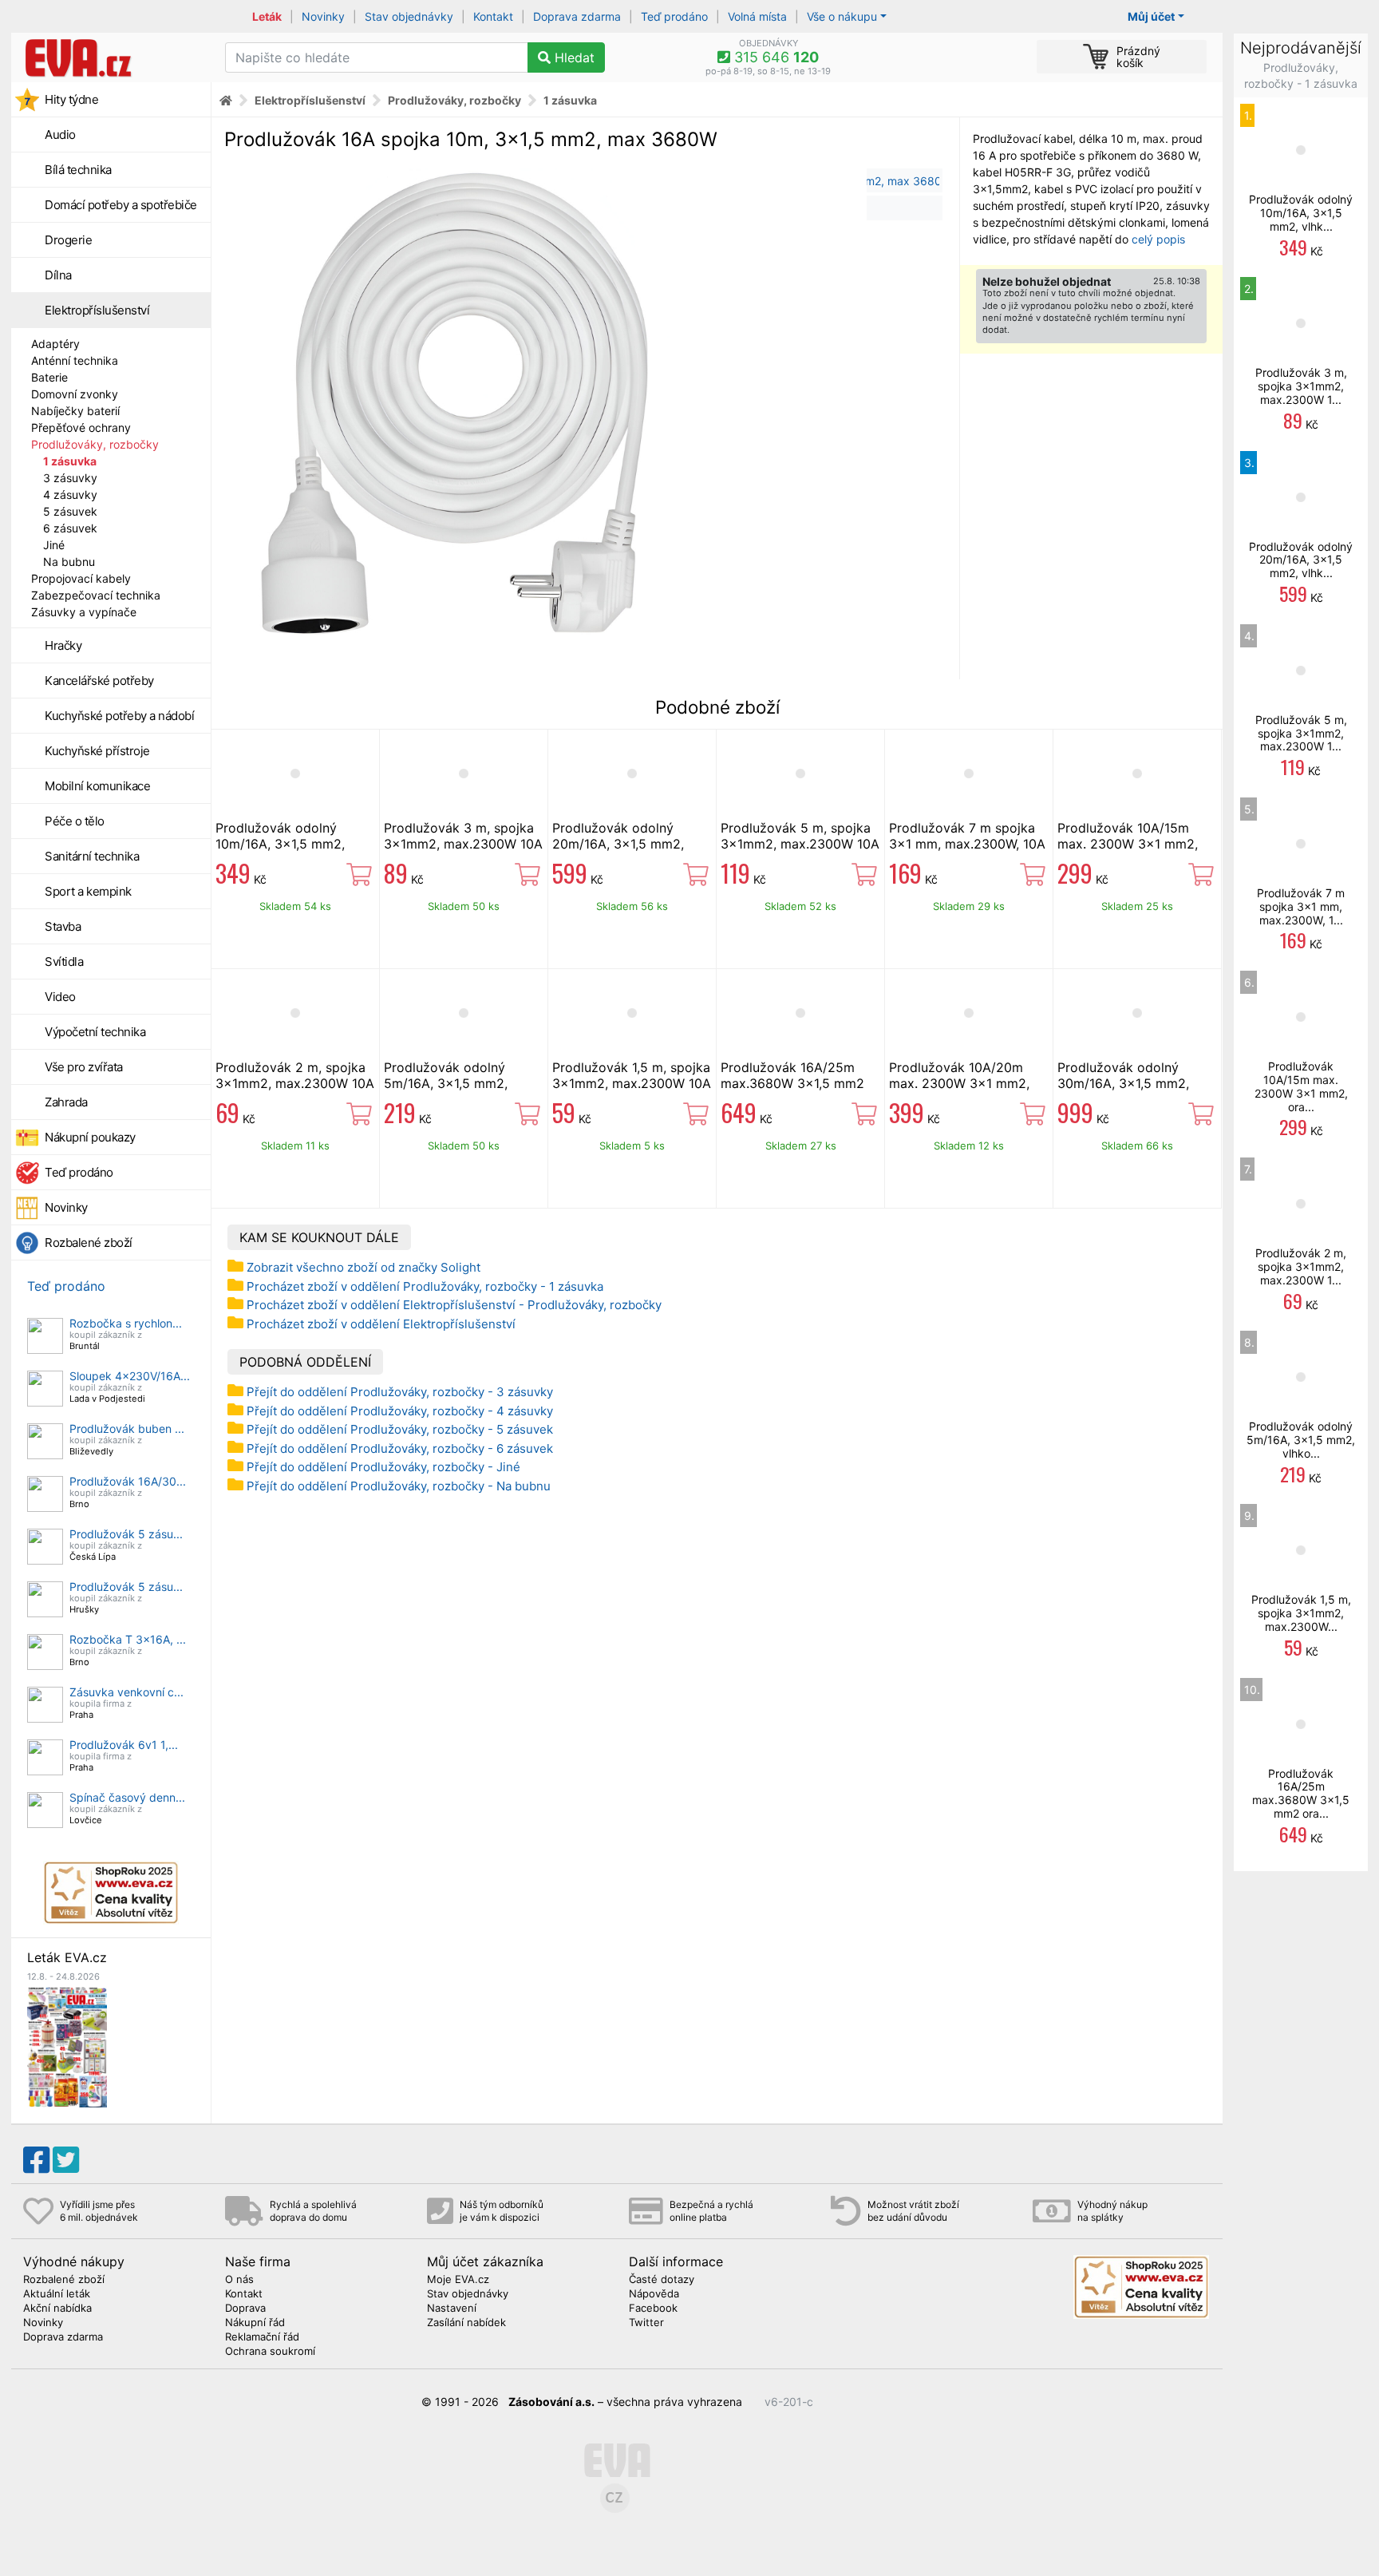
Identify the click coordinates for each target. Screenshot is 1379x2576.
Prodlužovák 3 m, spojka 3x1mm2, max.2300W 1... (1301, 386)
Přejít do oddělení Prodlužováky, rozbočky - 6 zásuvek (400, 1448)
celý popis (1158, 239)
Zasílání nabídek (466, 2323)
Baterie (49, 377)
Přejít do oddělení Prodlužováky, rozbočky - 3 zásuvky (400, 1392)
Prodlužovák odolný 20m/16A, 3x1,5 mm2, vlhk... (1301, 560)
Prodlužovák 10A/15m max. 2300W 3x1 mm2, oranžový (1128, 844)
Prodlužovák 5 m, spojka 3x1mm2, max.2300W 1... (1301, 733)
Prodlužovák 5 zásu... (126, 1534)
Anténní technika (75, 360)
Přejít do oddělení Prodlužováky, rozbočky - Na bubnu (399, 1486)
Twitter (646, 2323)
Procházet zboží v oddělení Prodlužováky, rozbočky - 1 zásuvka (425, 1286)
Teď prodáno (674, 16)
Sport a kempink (88, 891)
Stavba (63, 926)
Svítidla (64, 962)
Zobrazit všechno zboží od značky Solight (364, 1267)
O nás (239, 2280)
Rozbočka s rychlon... (126, 1323)
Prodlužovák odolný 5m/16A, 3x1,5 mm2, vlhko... (1301, 1440)
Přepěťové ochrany (81, 427)
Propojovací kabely (81, 578)
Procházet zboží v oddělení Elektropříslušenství (381, 1324)
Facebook (653, 2309)
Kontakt (493, 16)
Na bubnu (69, 562)
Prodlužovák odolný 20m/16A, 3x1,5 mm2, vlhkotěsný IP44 (618, 844)
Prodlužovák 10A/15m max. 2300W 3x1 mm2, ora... (1301, 1086)
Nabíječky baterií (75, 411)
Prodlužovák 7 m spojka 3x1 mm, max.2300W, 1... (1301, 906)
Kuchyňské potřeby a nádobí (119, 716)
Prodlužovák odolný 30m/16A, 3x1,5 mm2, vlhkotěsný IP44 (1123, 1083)
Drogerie (68, 240)
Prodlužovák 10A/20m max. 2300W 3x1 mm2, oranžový (959, 1083)
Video (60, 997)
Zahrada (66, 1102)
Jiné (54, 545)
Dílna (58, 275)
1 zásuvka (70, 461)
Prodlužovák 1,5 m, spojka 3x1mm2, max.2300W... (1301, 1613)
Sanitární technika (92, 856)
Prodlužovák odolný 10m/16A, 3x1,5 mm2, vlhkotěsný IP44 (280, 844)
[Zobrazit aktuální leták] (67, 2046)
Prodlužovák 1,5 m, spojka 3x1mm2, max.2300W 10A (632, 1075)
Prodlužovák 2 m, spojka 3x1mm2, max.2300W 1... (1301, 1266)
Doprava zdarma (577, 16)
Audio (60, 135)
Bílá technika (78, 170)
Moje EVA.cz (458, 2280)
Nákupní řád (255, 2323)
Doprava (245, 2309)
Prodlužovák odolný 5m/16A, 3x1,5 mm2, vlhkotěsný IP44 (446, 1083)
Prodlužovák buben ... (127, 1428)
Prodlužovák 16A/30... (128, 1481)
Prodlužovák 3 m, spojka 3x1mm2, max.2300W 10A (463, 836)
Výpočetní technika (95, 1032)
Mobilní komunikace (97, 786)
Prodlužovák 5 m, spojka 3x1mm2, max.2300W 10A (800, 836)
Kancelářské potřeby (99, 681)
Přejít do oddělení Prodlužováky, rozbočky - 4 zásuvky (400, 1411)
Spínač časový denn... (127, 1797)
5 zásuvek (70, 511)
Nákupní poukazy (90, 1137)
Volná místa (757, 16)
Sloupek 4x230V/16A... (130, 1376)
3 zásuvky (70, 478)
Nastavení (452, 2309)
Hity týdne (71, 99)
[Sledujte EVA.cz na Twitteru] (66, 2160)
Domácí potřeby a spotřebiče (121, 205)
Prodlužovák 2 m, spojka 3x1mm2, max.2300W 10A (295, 1075)
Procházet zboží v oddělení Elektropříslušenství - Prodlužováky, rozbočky (454, 1305)
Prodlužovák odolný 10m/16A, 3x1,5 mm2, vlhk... (1301, 213)
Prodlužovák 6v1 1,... (124, 1745)
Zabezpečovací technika (96, 595)
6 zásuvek (70, 528)
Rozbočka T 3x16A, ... (128, 1639)
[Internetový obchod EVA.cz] (112, 57)
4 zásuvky (70, 495)
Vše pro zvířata (84, 1067)
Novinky (323, 16)
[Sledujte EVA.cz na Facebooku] (36, 2160)
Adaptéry (55, 344)
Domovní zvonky (75, 394)
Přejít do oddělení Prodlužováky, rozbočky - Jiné (383, 1467)
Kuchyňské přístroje (97, 751)
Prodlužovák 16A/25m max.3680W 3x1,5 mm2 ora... (1301, 1793)
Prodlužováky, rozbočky (95, 444)
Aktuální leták (57, 2294)
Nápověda (654, 2294)
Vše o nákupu (842, 16)
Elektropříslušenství (97, 310)
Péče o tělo (75, 821)
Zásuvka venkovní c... (126, 1692)
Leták (267, 16)
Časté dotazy (662, 2280)
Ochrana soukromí (270, 2352)
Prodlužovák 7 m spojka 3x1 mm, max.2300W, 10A (967, 836)
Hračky (63, 645)
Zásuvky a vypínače (84, 612)
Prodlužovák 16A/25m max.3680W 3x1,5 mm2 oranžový (792, 1083)
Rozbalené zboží (89, 1242)
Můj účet (1151, 16)
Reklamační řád (262, 2337)
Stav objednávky (409, 16)
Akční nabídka (57, 2309)
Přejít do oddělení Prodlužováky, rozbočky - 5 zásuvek (400, 1429)
